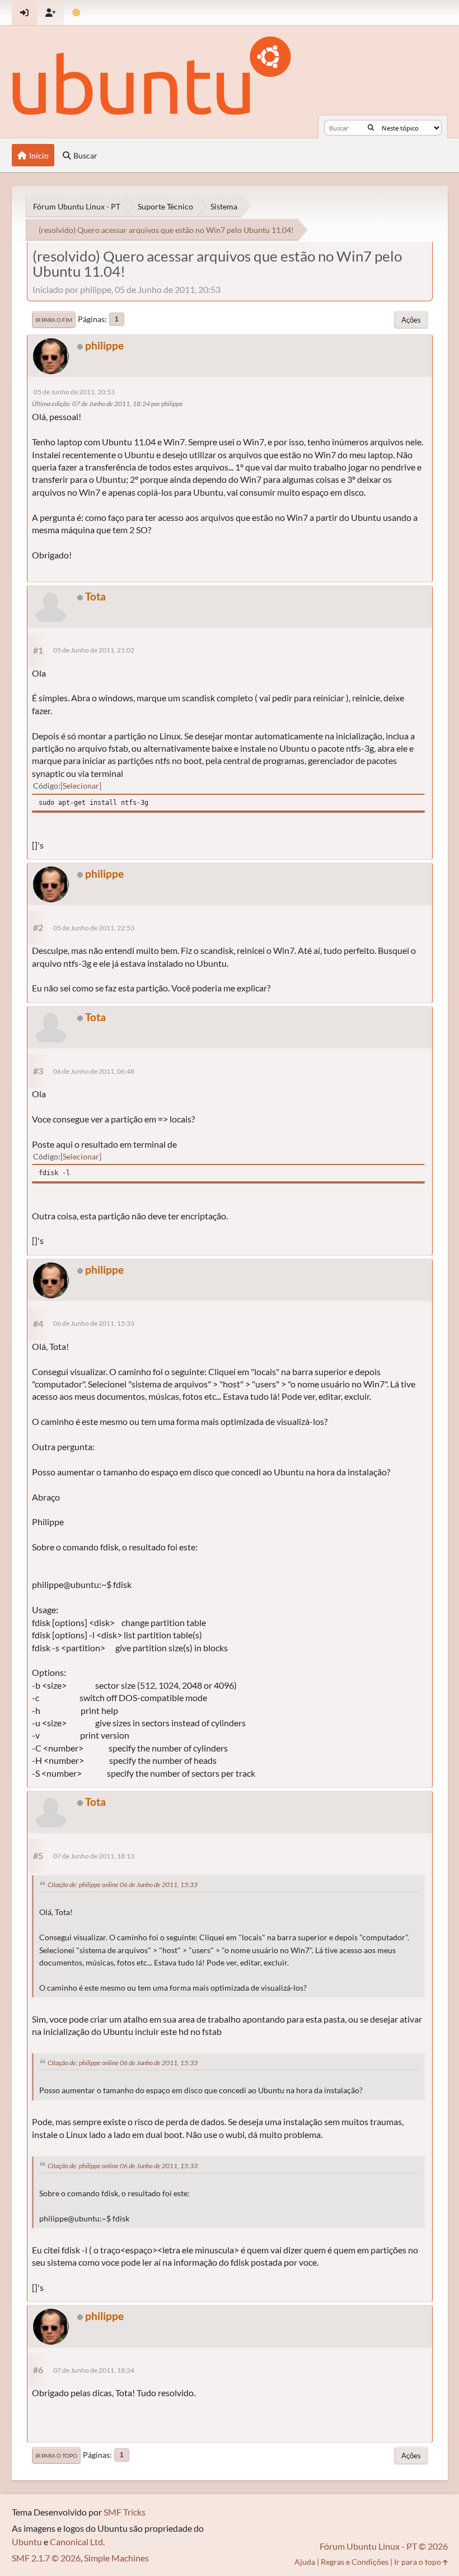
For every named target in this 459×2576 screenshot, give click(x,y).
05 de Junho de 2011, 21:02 (94, 650)
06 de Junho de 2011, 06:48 (94, 1071)
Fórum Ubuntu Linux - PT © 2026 (384, 2546)
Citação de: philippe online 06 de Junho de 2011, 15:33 (123, 1885)
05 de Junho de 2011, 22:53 (94, 928)
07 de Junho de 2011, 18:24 (94, 2370)
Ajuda (305, 2562)
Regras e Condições (355, 2562)
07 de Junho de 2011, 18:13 (94, 1856)
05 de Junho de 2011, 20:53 (74, 392)
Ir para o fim (54, 320)
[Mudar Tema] (76, 13)
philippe (104, 345)
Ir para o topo (56, 2456)
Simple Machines (116, 2558)
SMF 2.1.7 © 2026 (46, 2558)
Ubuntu (27, 2542)
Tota (95, 596)
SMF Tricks (125, 2512)
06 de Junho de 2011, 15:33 (94, 1323)
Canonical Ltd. (77, 2542)
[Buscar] (371, 128)
